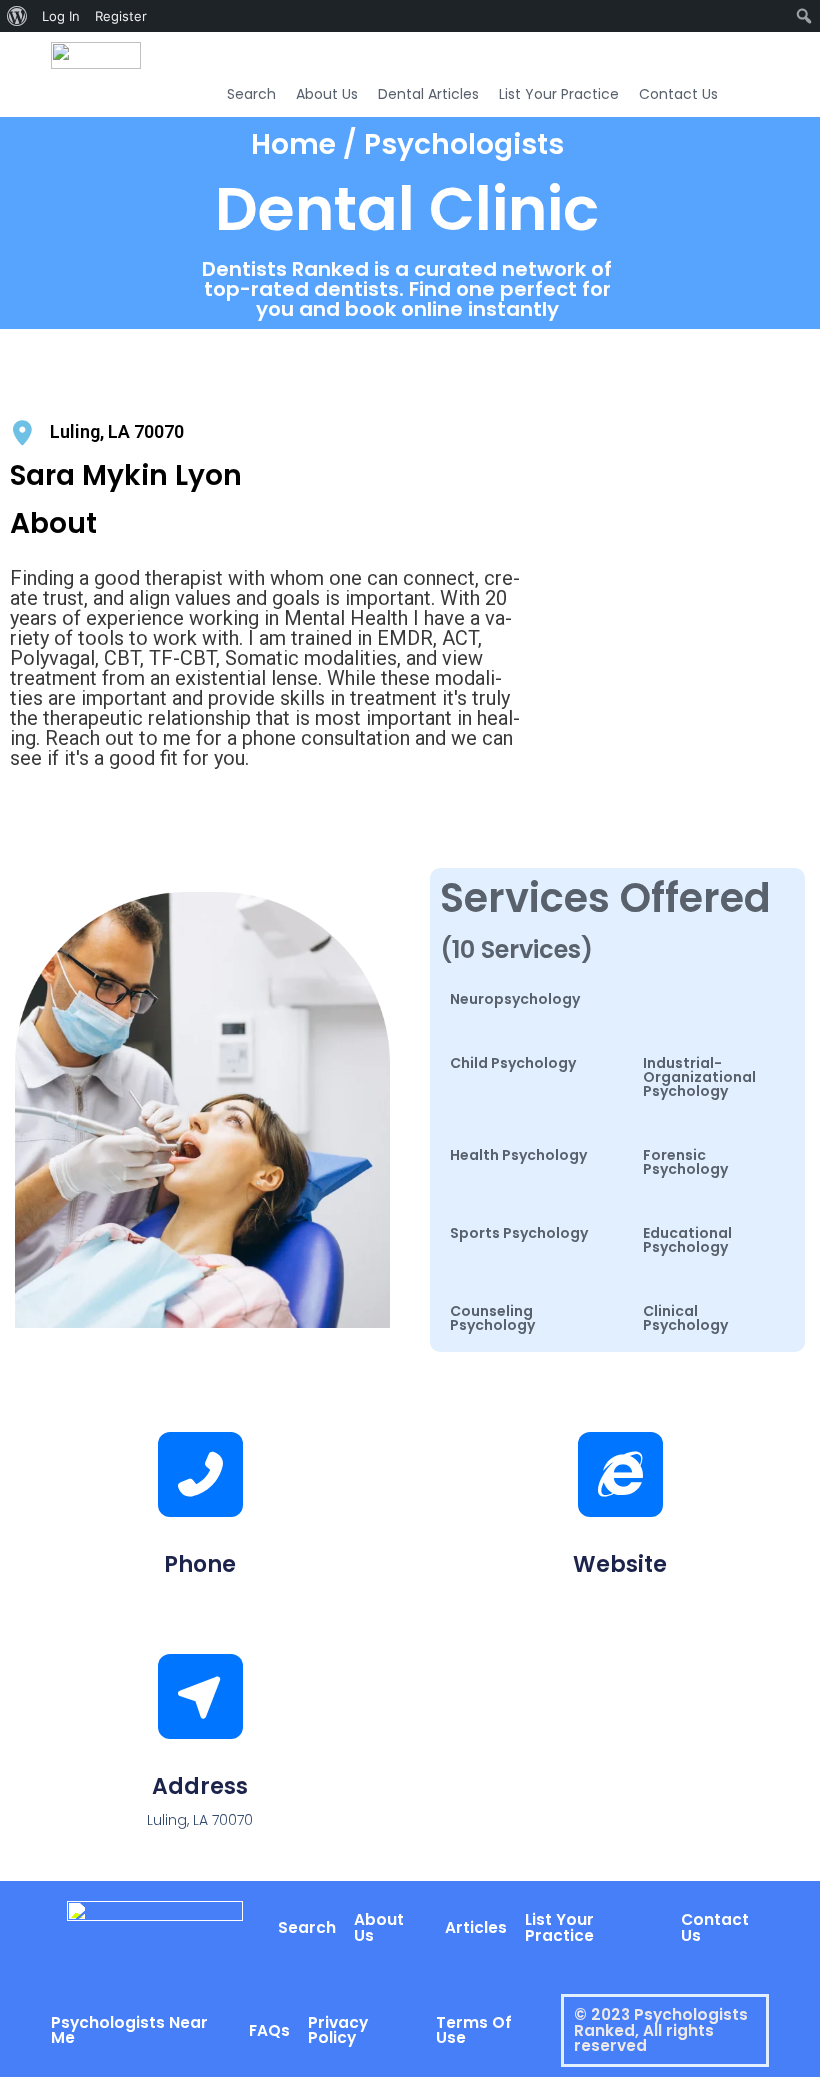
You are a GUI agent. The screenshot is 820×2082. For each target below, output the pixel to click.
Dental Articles (428, 94)
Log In (61, 16)
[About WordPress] (17, 16)
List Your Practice (559, 94)
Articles (476, 1927)
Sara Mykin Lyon (126, 475)
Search (251, 94)
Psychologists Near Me (129, 2030)
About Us (327, 94)
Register (121, 16)
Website (620, 1564)
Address (200, 1786)
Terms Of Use (474, 2030)
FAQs (269, 2030)
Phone (200, 1564)
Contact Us (678, 94)
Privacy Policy (338, 2030)
